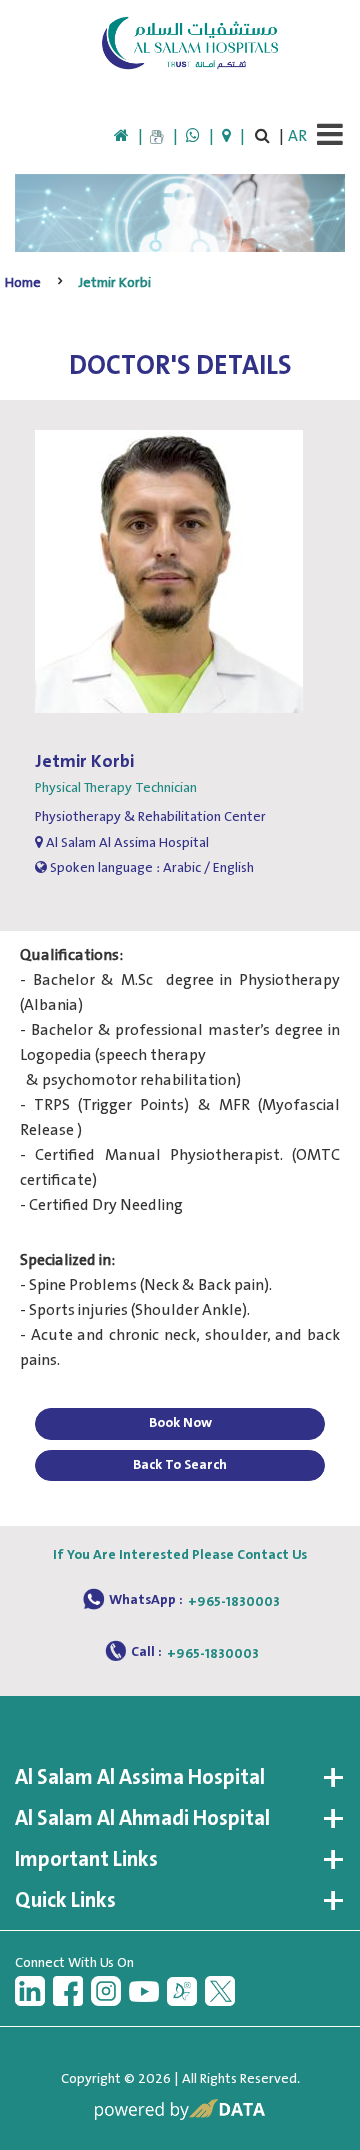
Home (23, 283)
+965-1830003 (234, 1602)
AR (297, 136)
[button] (180, 1778)
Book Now (180, 1423)
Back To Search (180, 1465)
